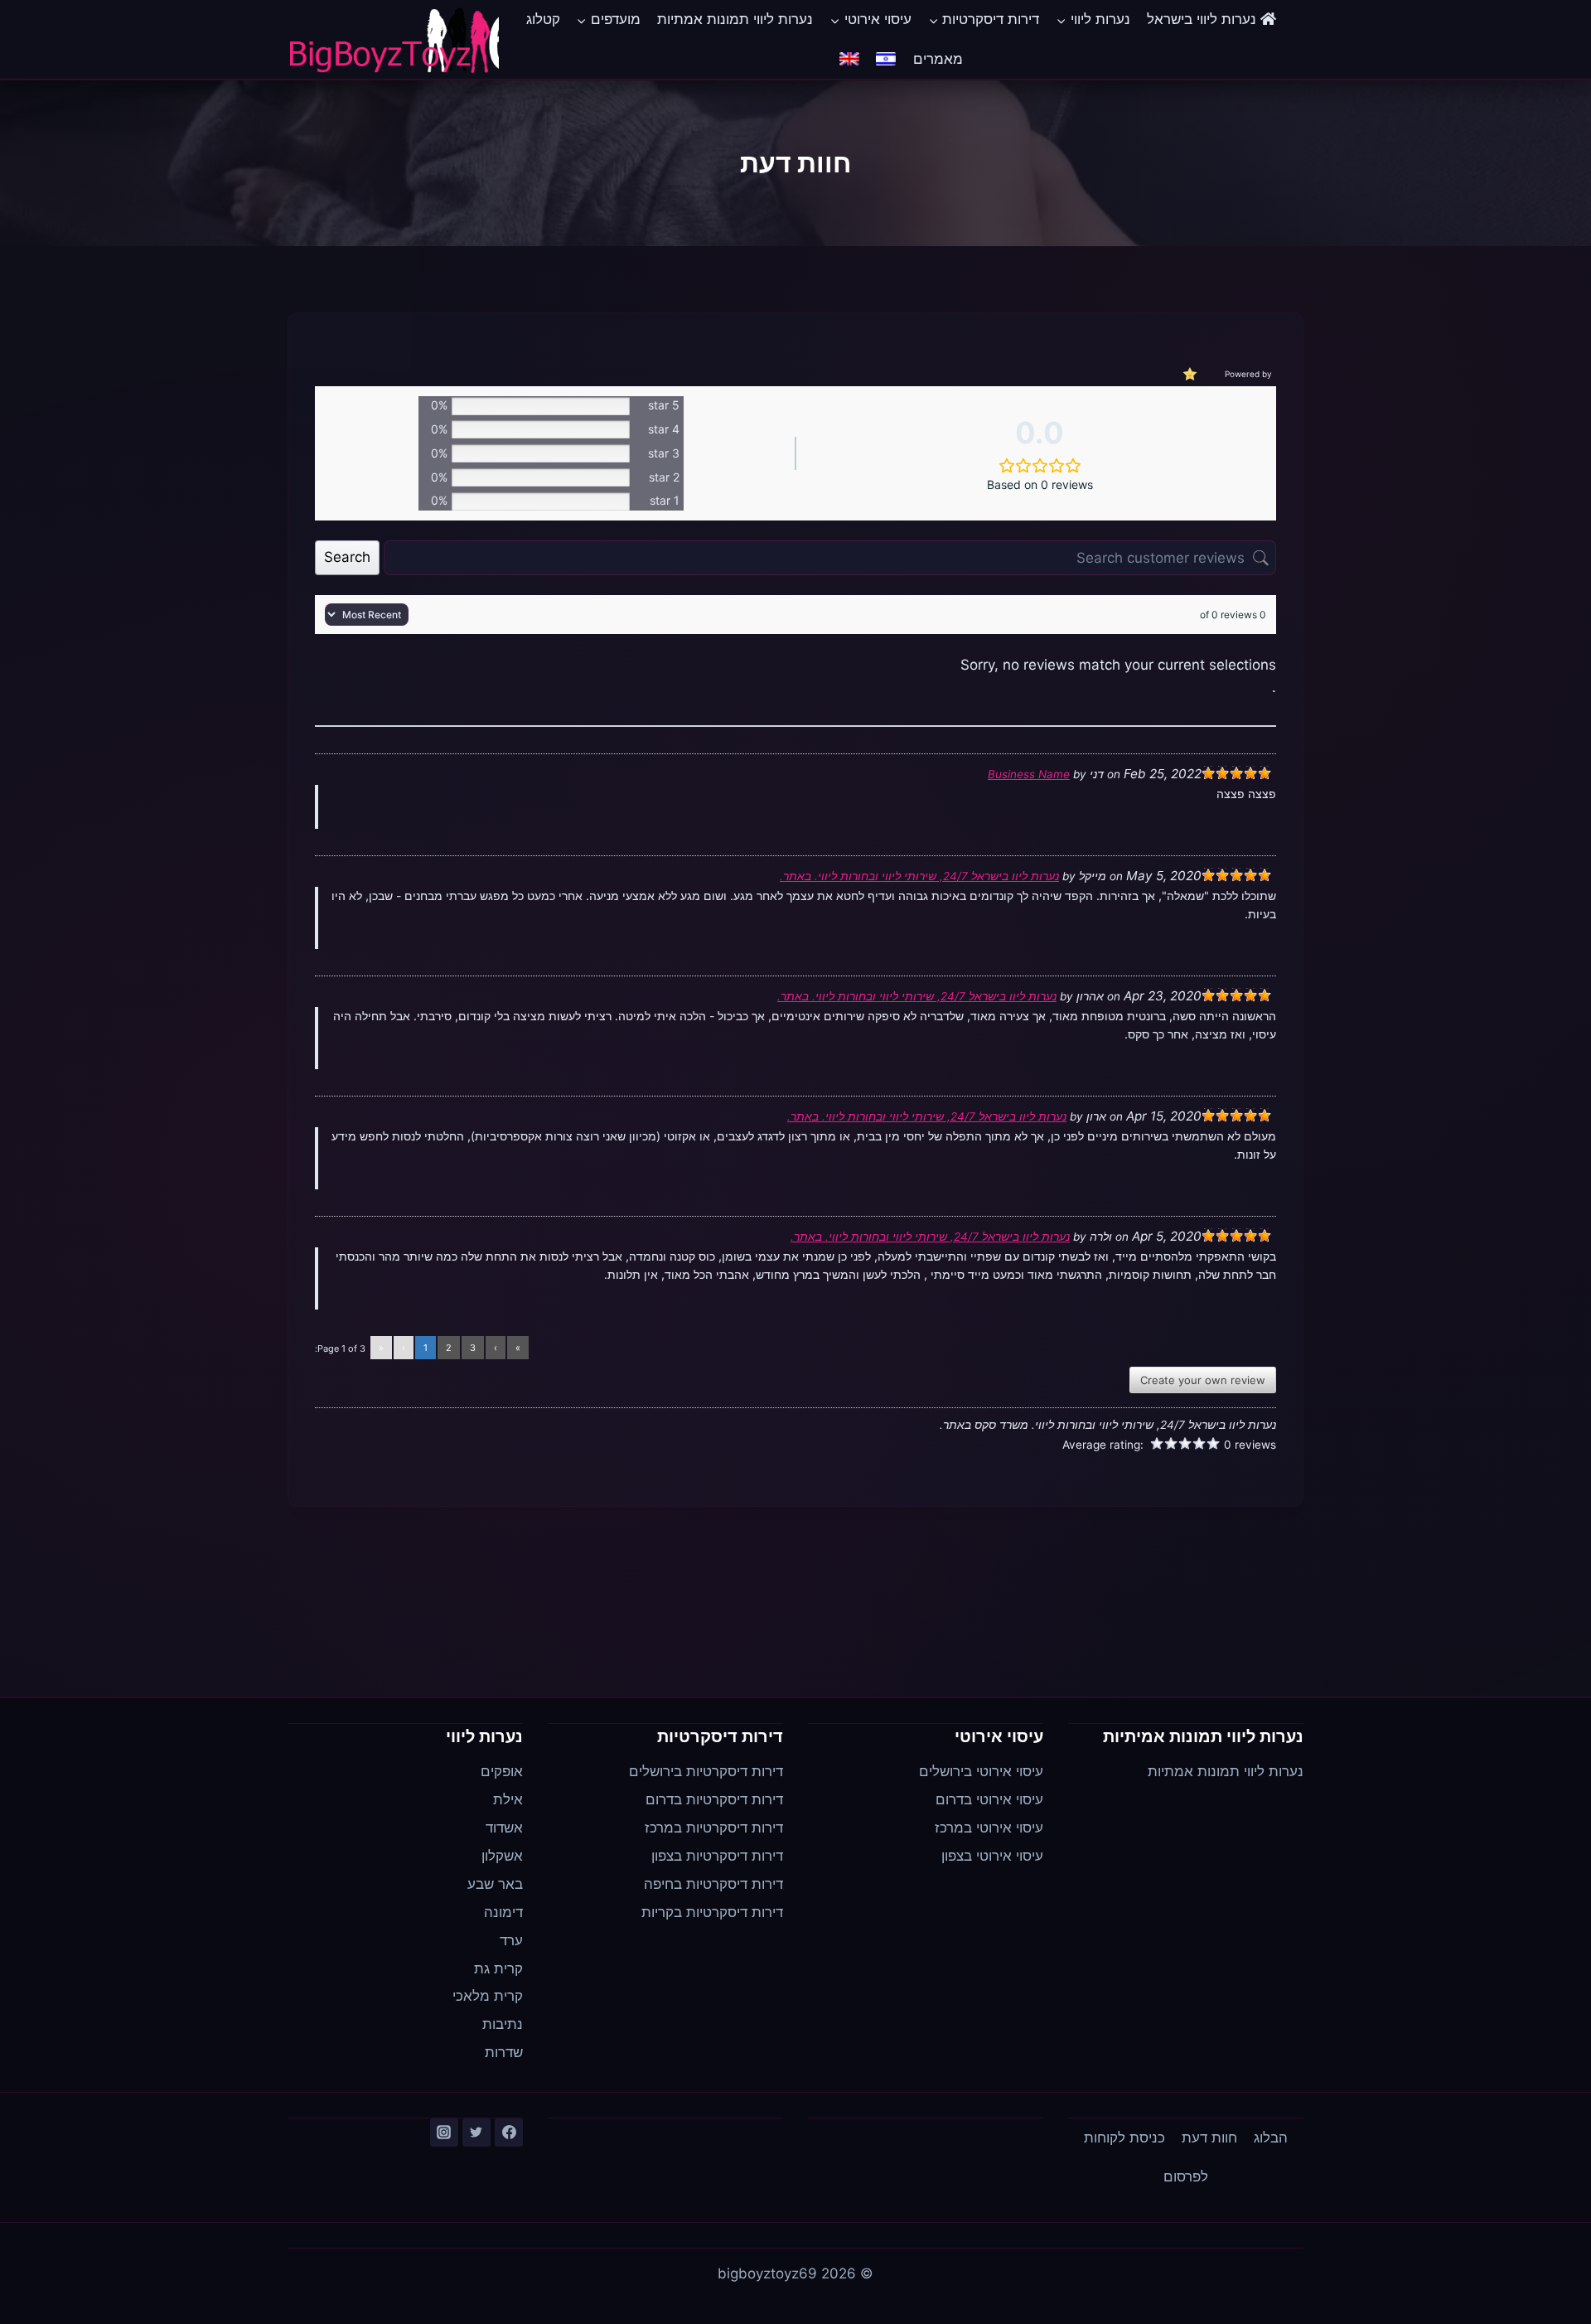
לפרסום (1186, 2176)
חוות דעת (1209, 2138)
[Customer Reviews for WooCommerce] (1188, 373)
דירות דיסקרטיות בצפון (717, 1856)
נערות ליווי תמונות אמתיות (735, 19)
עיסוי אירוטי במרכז (989, 1828)
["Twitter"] (476, 2133)
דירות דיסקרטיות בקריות (712, 1912)
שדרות (504, 2052)
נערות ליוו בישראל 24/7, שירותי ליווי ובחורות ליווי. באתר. (919, 876)
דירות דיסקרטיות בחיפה (713, 1884)
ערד (511, 1940)
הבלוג (1271, 2138)
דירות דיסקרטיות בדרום (714, 1799)
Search (347, 557)
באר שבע (495, 1884)
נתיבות (503, 2024)
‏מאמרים (938, 59)
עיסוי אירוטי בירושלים (981, 1771)
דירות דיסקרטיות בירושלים (706, 1771)
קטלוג (543, 19)
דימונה (503, 1912)
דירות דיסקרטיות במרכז (714, 1828)
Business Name (1029, 774)
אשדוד (504, 1828)
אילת (508, 1799)
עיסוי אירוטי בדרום (989, 1799)
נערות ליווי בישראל (1204, 19)
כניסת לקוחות (1124, 2138)
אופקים (502, 1771)
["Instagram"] (444, 2133)
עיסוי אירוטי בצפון (992, 1856)
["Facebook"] (509, 2133)
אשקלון (502, 1856)
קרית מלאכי (488, 1996)
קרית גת (498, 1968)
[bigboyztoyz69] (393, 40)
